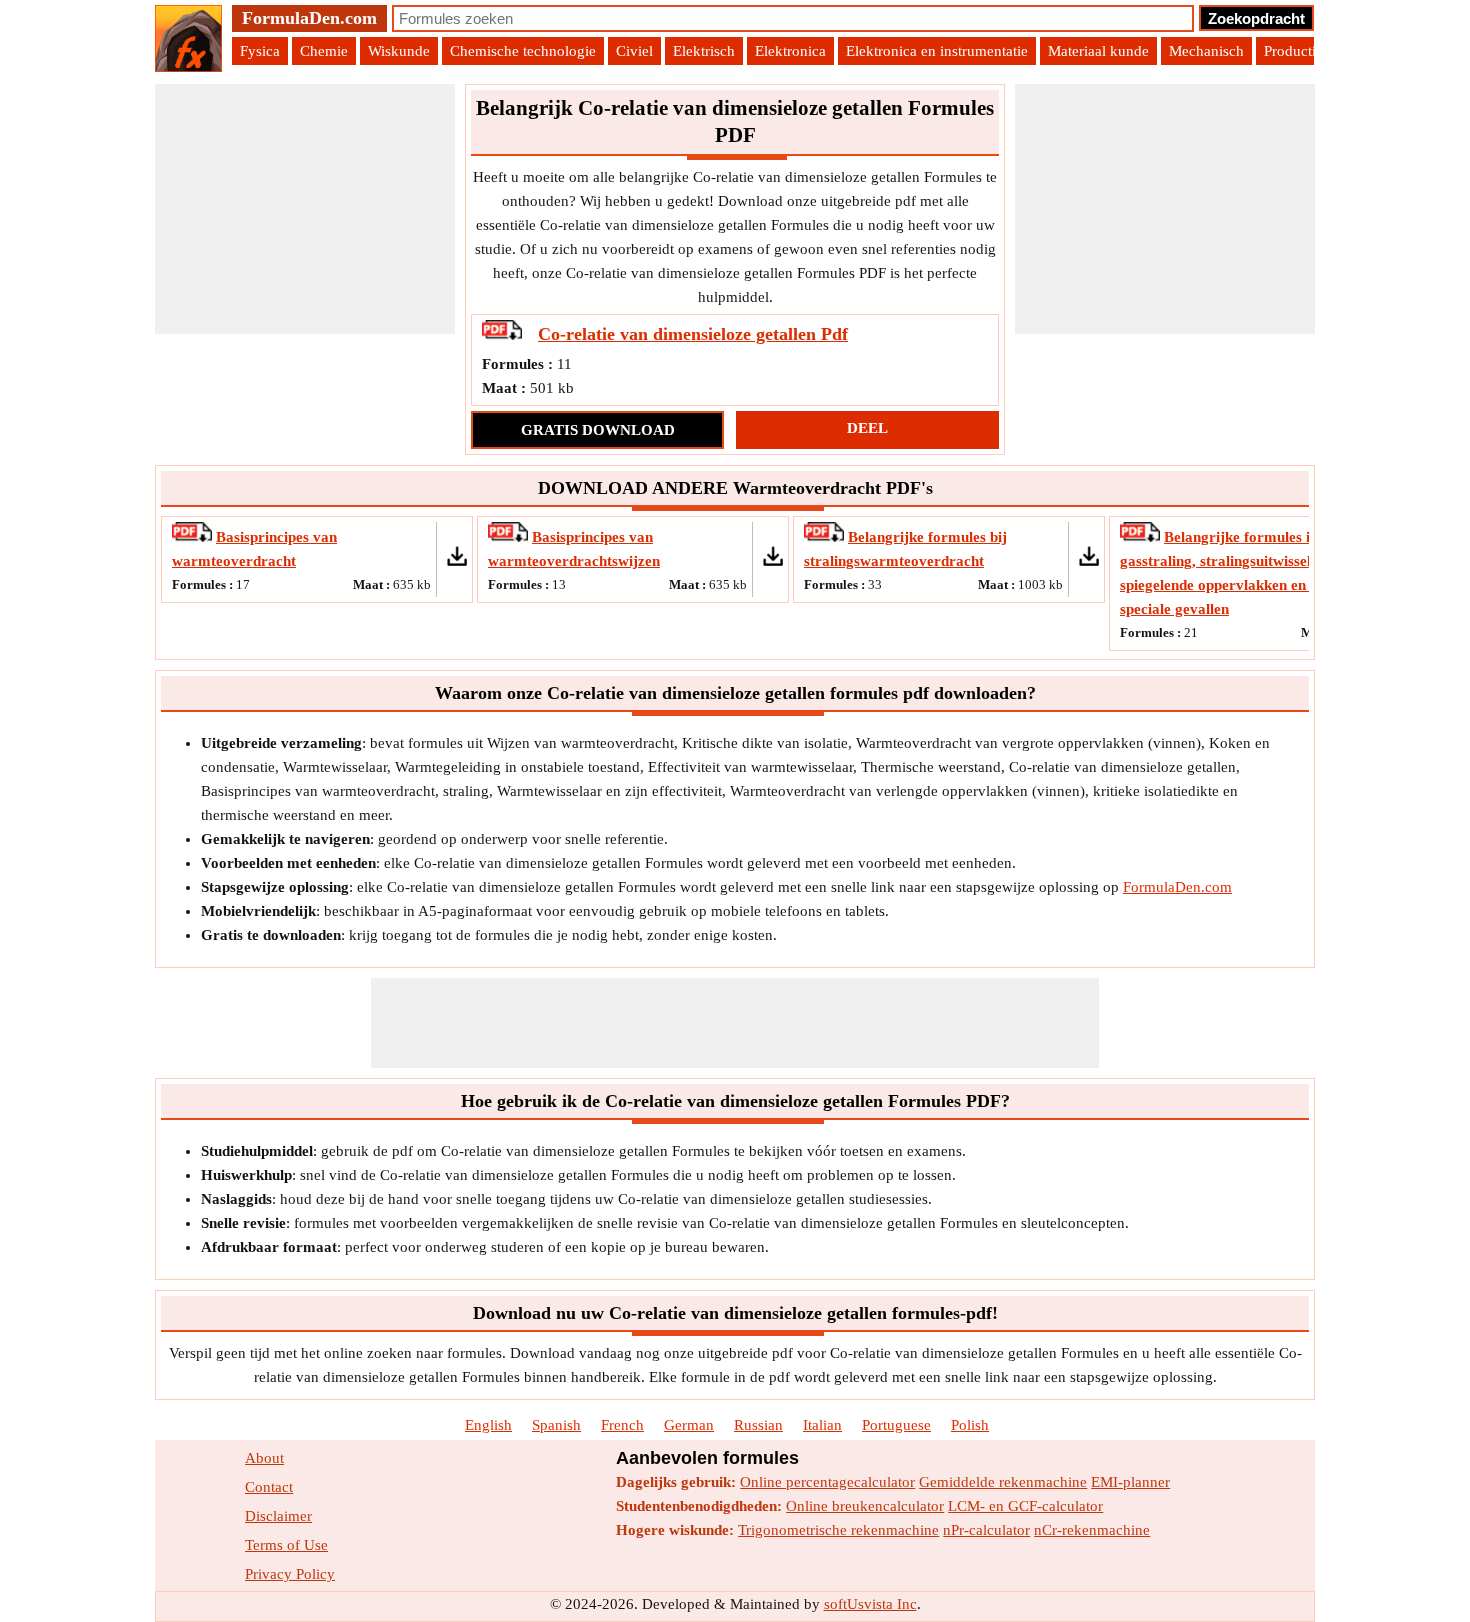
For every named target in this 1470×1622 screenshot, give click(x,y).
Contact (269, 1487)
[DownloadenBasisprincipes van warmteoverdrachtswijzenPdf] (510, 537)
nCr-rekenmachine (1092, 1530)
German (689, 1425)
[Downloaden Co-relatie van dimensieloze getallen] (504, 335)
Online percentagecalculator (827, 1482)
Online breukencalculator (865, 1506)
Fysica (260, 51)
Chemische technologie (523, 51)
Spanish (556, 1425)
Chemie (324, 51)
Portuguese (896, 1425)
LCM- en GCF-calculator (1025, 1506)
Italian (822, 1425)
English (488, 1425)
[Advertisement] (305, 209)
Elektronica (790, 51)
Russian (758, 1425)
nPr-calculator (986, 1530)
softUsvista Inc (870, 1604)
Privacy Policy (290, 1574)
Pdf (693, 334)
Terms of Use (286, 1545)
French (622, 1425)
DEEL (867, 428)
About (264, 1458)
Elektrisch (704, 51)
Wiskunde (399, 51)
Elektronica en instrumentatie (937, 51)
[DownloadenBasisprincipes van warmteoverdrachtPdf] (194, 537)
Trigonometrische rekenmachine (838, 1530)
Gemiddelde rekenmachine (1003, 1482)
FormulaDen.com (309, 18)
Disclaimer (278, 1516)
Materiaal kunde (1098, 51)
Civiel (634, 51)
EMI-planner (1130, 1482)
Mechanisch (1206, 51)
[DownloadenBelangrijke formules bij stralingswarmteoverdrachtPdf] (826, 537)
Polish (970, 1425)
